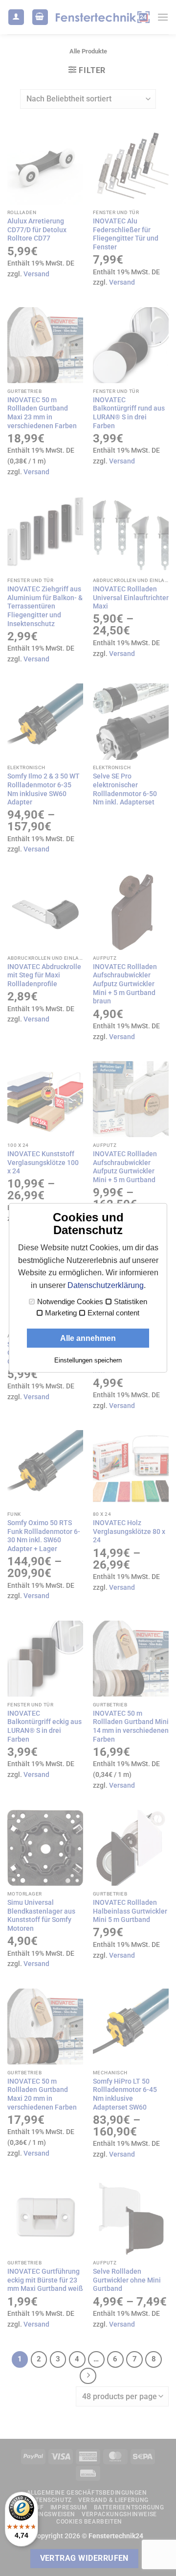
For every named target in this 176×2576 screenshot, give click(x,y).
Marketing (61, 1313)
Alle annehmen (88, 1338)
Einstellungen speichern (88, 1360)
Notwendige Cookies (70, 1302)
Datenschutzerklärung (106, 1285)
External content (113, 1313)
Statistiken (131, 1302)
